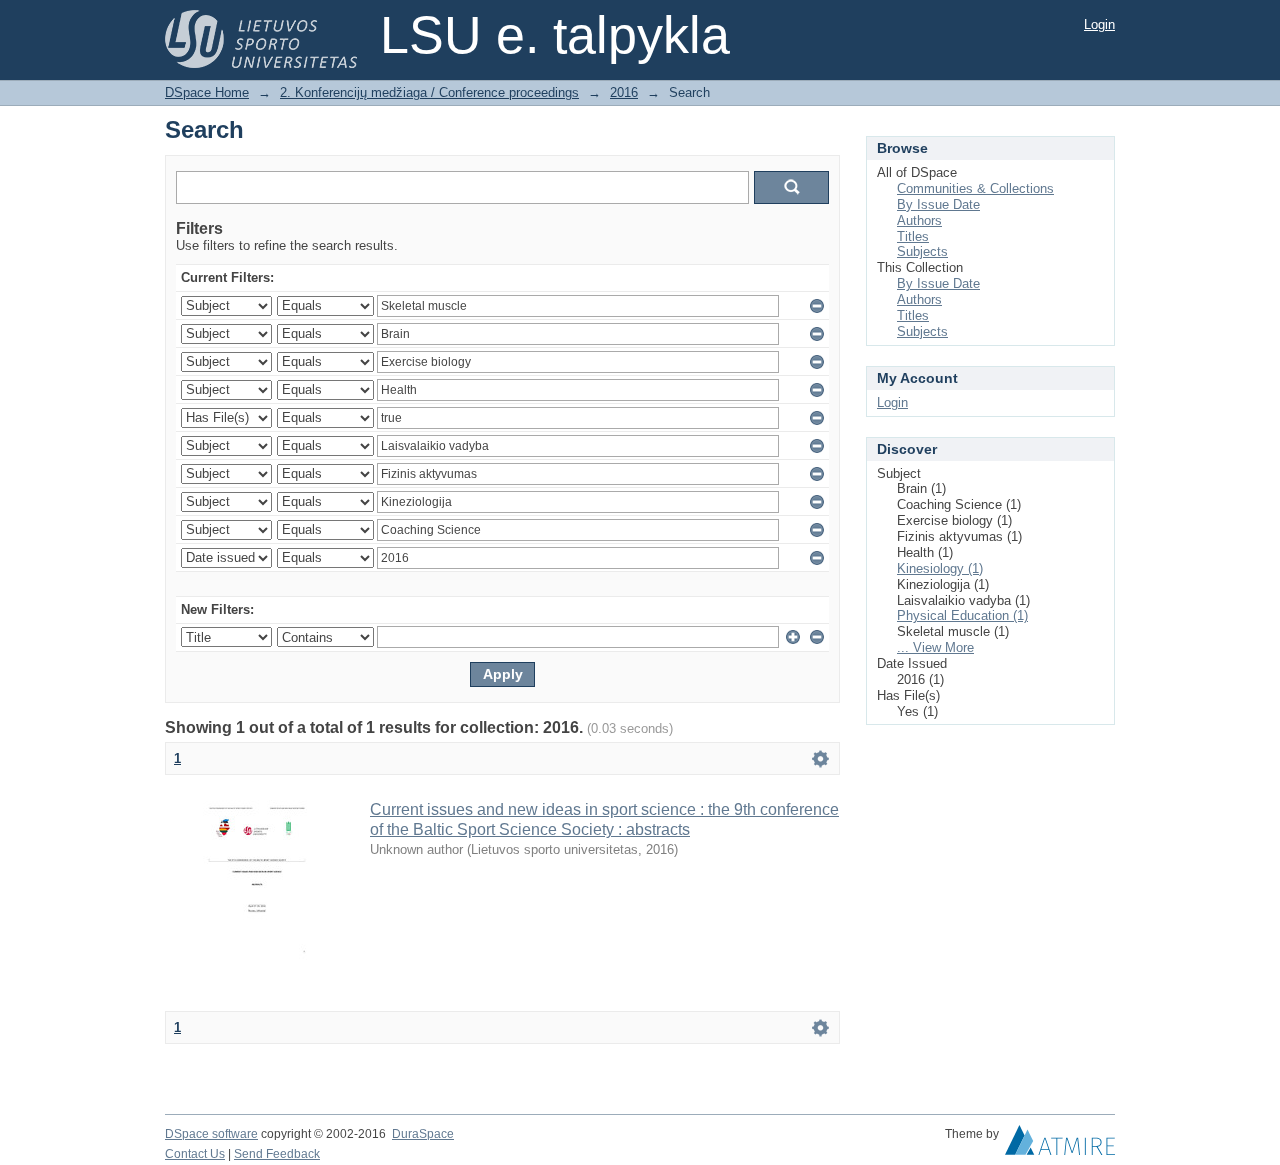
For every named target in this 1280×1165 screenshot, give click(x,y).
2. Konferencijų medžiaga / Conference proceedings (429, 92)
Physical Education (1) (962, 615)
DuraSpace (423, 1134)
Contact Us (195, 1154)
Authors (919, 220)
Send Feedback (277, 1154)
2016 (624, 92)
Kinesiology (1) (940, 568)
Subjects (922, 251)
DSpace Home (207, 92)
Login (1099, 24)
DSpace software (211, 1134)
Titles (913, 236)
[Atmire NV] (1060, 1145)
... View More (935, 647)
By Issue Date (938, 204)
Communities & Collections (975, 188)
